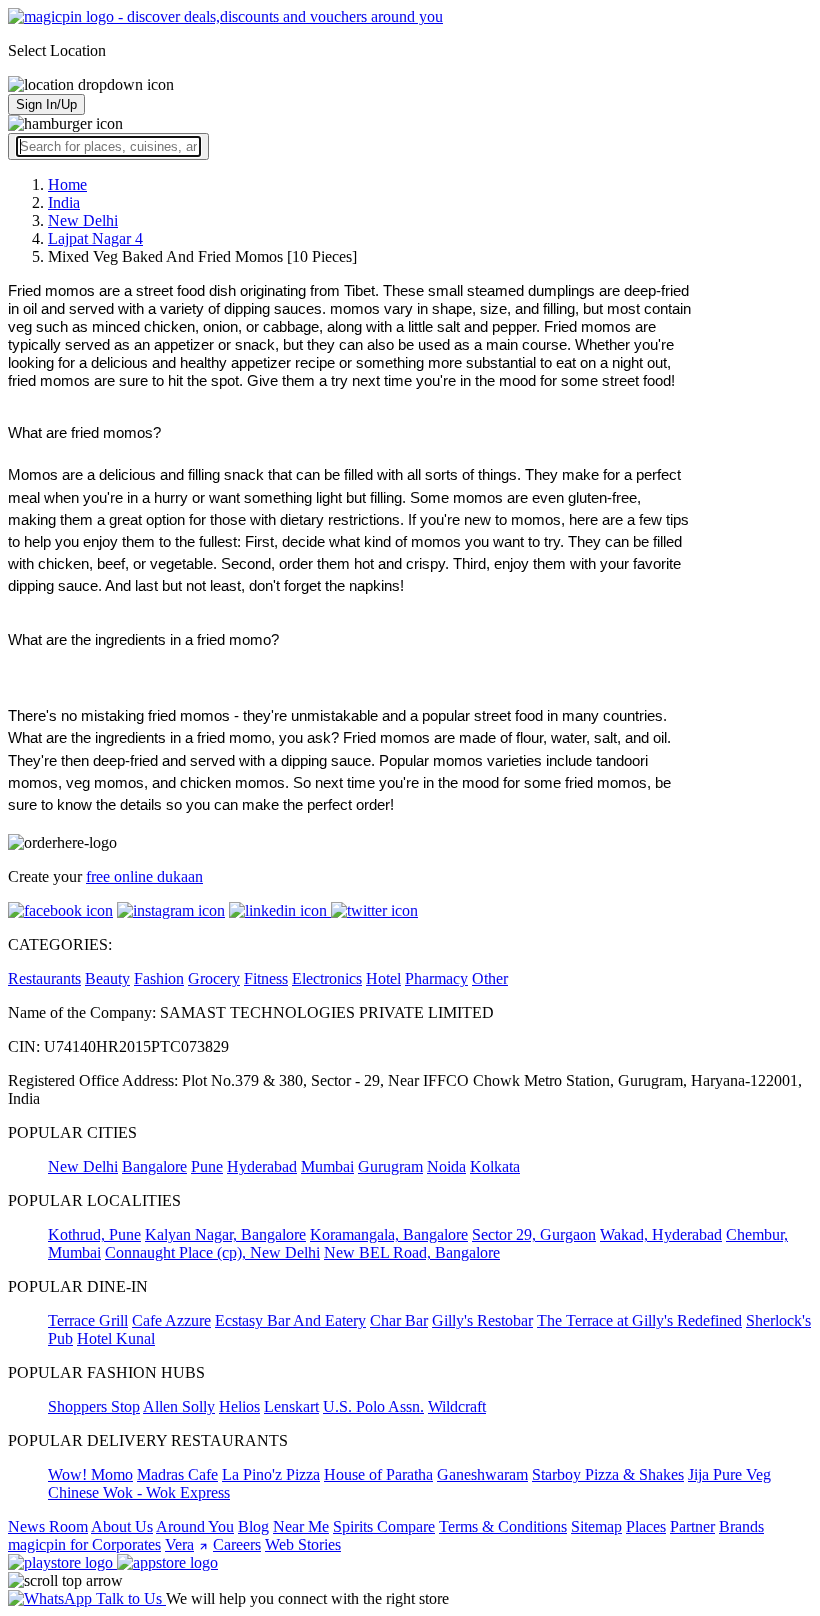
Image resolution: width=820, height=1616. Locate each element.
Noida (446, 1166)
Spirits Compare (384, 1526)
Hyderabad (262, 1166)
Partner (692, 1526)
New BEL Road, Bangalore (412, 1252)
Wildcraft (457, 1406)
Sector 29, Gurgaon (534, 1234)
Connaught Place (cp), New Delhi (212, 1252)
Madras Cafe (177, 1474)
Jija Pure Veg (729, 1474)
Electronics (327, 978)
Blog (253, 1526)
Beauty (107, 978)
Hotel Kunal (116, 1338)
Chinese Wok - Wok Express (139, 1492)
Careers (237, 1544)
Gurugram (390, 1166)
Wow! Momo (90, 1474)
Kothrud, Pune (94, 1234)
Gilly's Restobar (482, 1320)
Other (490, 978)
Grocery (214, 978)
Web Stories (303, 1544)
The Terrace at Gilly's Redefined (639, 1320)
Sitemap (596, 1526)
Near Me (301, 1526)
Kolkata (495, 1166)
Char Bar (399, 1320)
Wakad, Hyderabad (661, 1234)
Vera (179, 1544)
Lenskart (291, 1406)
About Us (122, 1526)
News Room (48, 1526)
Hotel (383, 978)
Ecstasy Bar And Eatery (290, 1320)
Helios (239, 1406)
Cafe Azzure (171, 1320)
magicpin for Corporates (84, 1544)
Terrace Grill (88, 1320)
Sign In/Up (46, 104)
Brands (741, 1526)
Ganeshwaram (482, 1474)
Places (646, 1526)
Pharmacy (436, 978)
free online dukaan (144, 876)
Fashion (159, 978)
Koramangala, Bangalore (389, 1234)
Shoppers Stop (94, 1406)
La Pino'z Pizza (271, 1474)
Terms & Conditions (503, 1526)
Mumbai (327, 1166)
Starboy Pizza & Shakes (608, 1474)
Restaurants (44, 978)
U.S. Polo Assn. (373, 1406)
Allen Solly (179, 1406)
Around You (195, 1526)
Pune (207, 1166)
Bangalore (154, 1166)
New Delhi (83, 1166)
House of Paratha (378, 1474)
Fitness (266, 978)
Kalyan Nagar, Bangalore (225, 1234)
